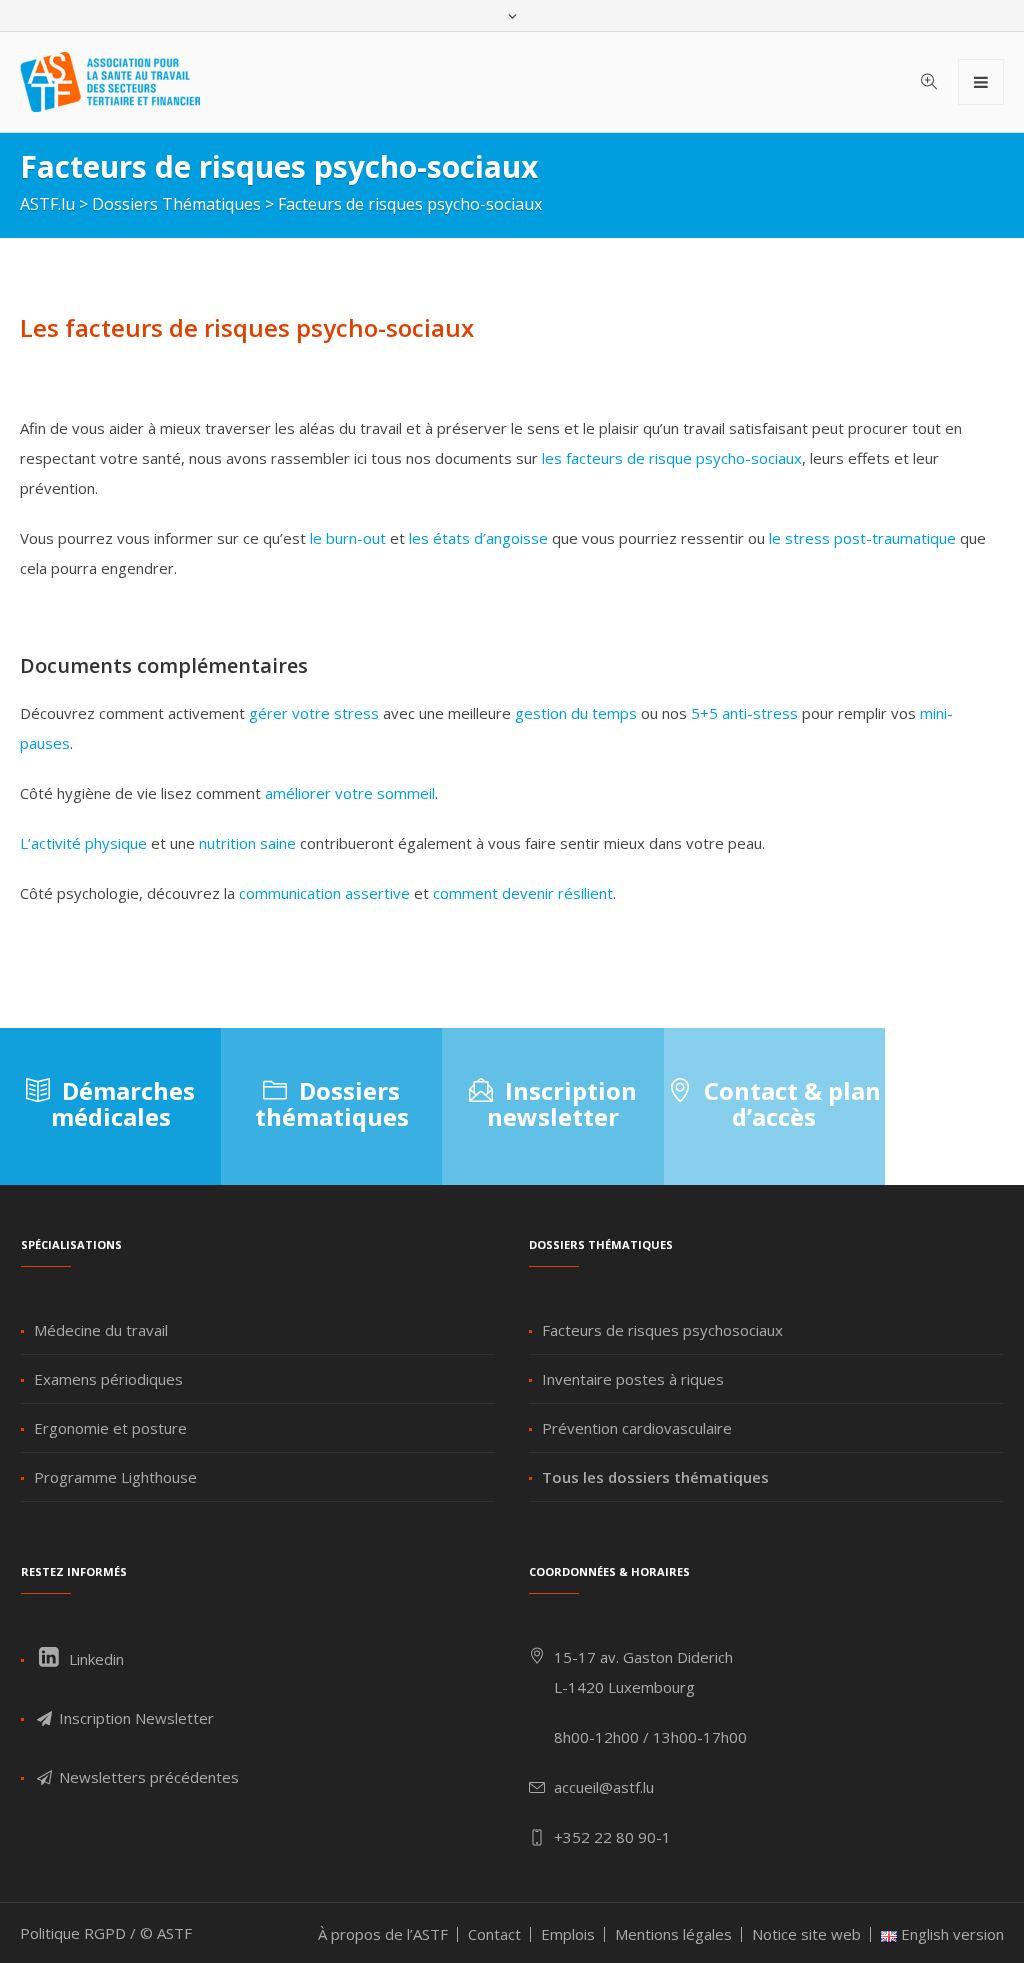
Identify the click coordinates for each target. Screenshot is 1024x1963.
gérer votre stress (314, 713)
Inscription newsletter (562, 1103)
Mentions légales (673, 1934)
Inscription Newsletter (134, 1718)
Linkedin (94, 1659)
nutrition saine (247, 843)
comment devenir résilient (523, 893)
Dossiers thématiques (332, 1103)
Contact (494, 1934)
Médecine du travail (101, 1330)
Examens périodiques (108, 1379)
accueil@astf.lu (604, 1787)
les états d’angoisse (478, 538)
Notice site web (806, 1934)
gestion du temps (576, 713)
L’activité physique (83, 843)
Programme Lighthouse (115, 1477)
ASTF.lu (47, 204)
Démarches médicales (123, 1103)
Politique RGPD (73, 1933)
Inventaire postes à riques (633, 1379)
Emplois (568, 1934)
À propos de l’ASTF (383, 1934)
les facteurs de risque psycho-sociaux (672, 458)
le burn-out (348, 538)
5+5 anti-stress (744, 713)
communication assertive (324, 893)
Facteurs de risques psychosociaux (662, 1330)
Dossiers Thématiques (176, 204)
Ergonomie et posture (110, 1428)
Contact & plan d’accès (792, 1103)
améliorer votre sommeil (350, 793)
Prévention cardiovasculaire (637, 1428)
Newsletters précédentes (147, 1777)
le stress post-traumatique (862, 538)
